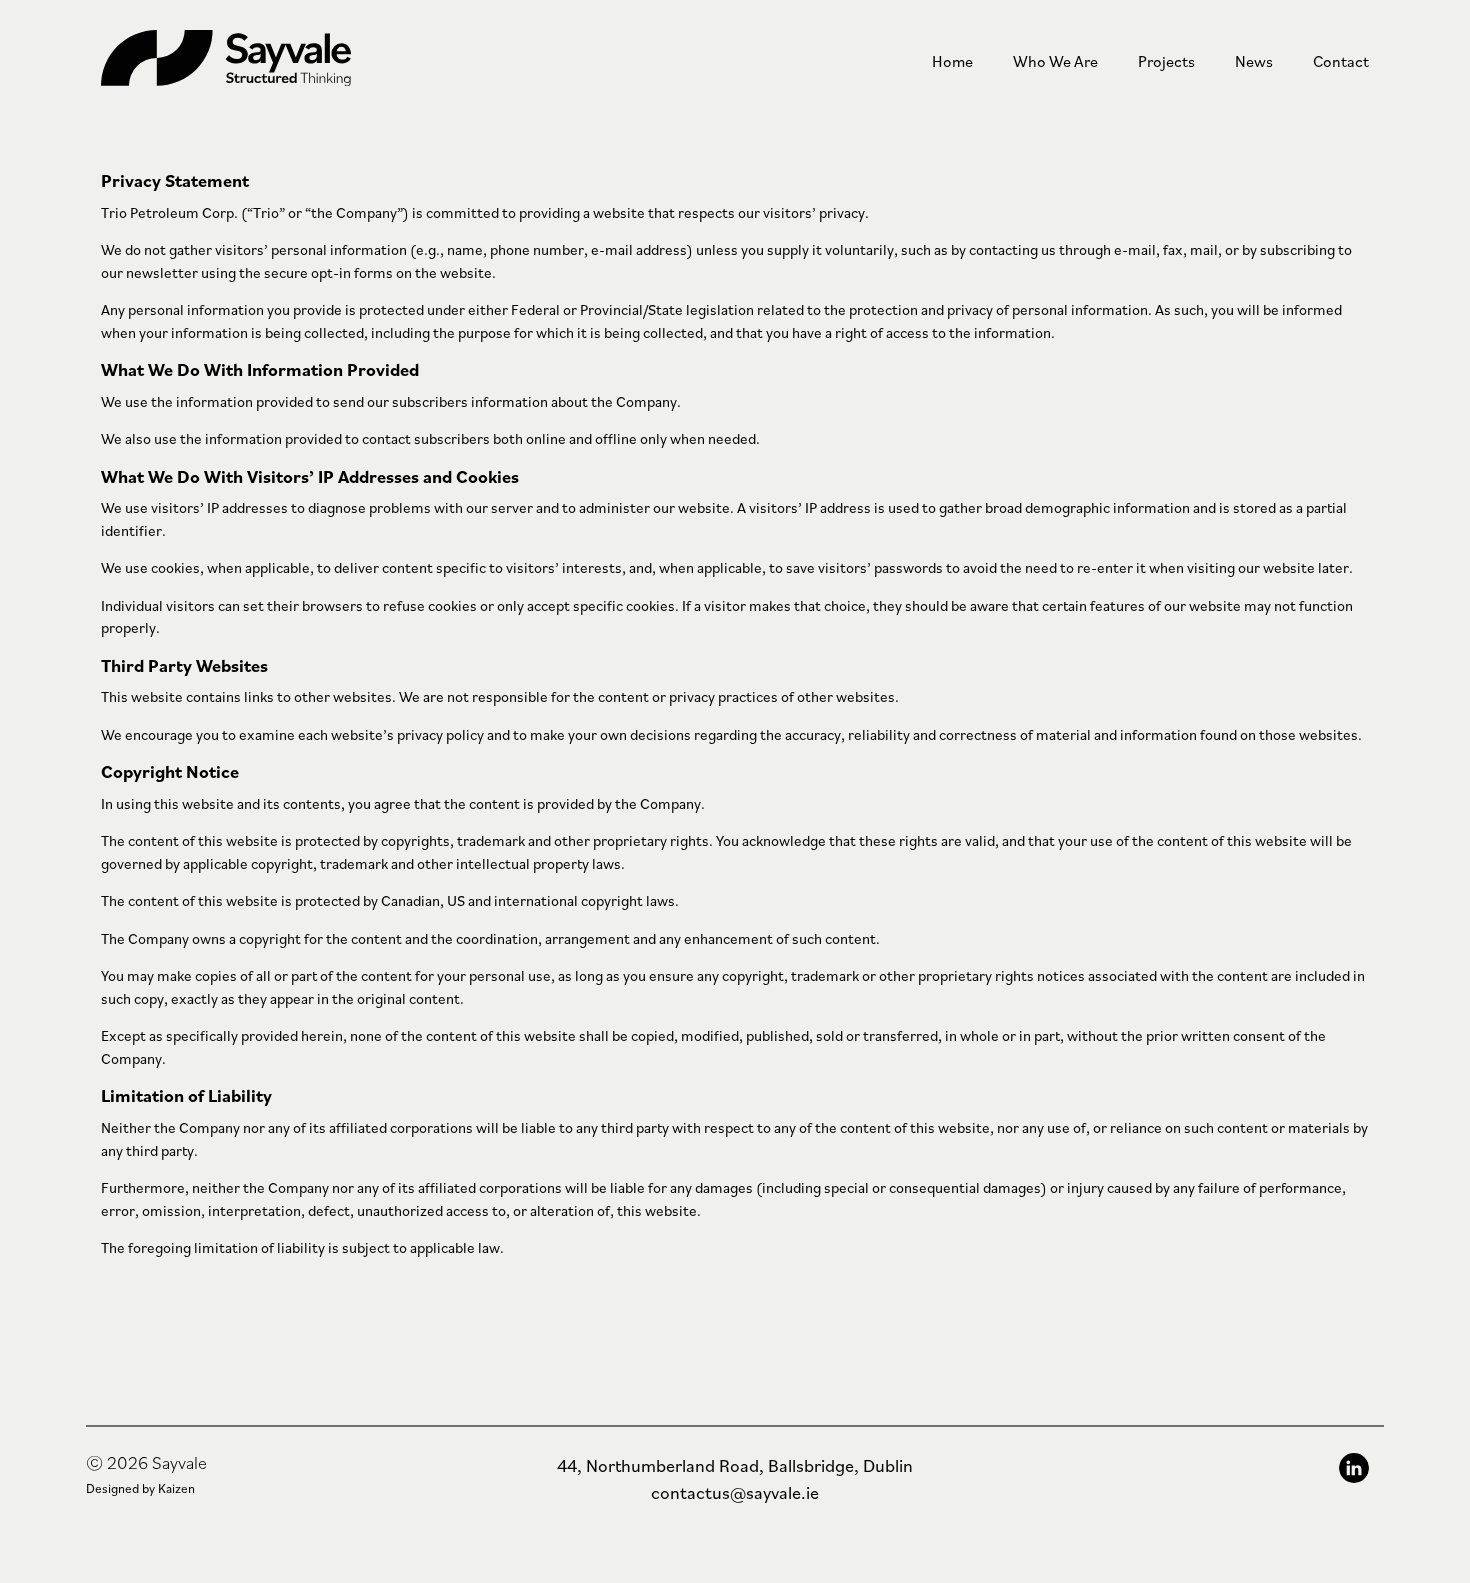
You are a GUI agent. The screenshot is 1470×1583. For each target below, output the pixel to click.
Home (952, 61)
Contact (1341, 61)
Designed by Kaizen (140, 1488)
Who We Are (1055, 61)
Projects (1166, 61)
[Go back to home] (280, 61)
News (1254, 61)
